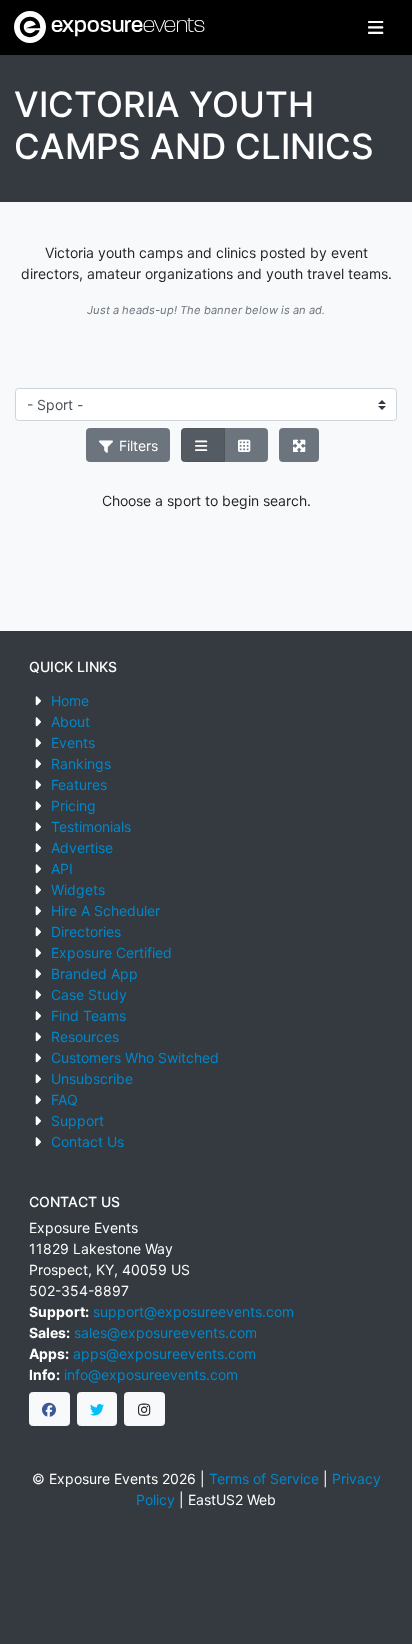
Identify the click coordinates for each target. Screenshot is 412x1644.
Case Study (89, 994)
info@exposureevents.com (151, 1374)
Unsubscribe (92, 1078)
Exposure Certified (111, 952)
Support (77, 1120)
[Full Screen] (299, 445)
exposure (125, 26)
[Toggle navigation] (375, 27)
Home (70, 700)
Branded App (94, 973)
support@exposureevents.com (193, 1311)
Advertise (82, 847)
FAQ (64, 1099)
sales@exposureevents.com (165, 1332)
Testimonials (91, 826)
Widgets (78, 889)
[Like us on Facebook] (49, 1409)
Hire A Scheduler (105, 910)
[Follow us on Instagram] (144, 1409)
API (62, 868)
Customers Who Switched (135, 1057)
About (70, 721)
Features (79, 784)
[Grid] (246, 445)
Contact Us (87, 1141)
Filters (136, 445)
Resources (85, 1036)
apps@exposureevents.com (164, 1353)
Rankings (81, 763)
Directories (86, 931)
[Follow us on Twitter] (97, 1409)
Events (73, 742)
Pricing (73, 805)
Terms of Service (264, 1478)
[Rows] (203, 445)
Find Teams (88, 1015)
